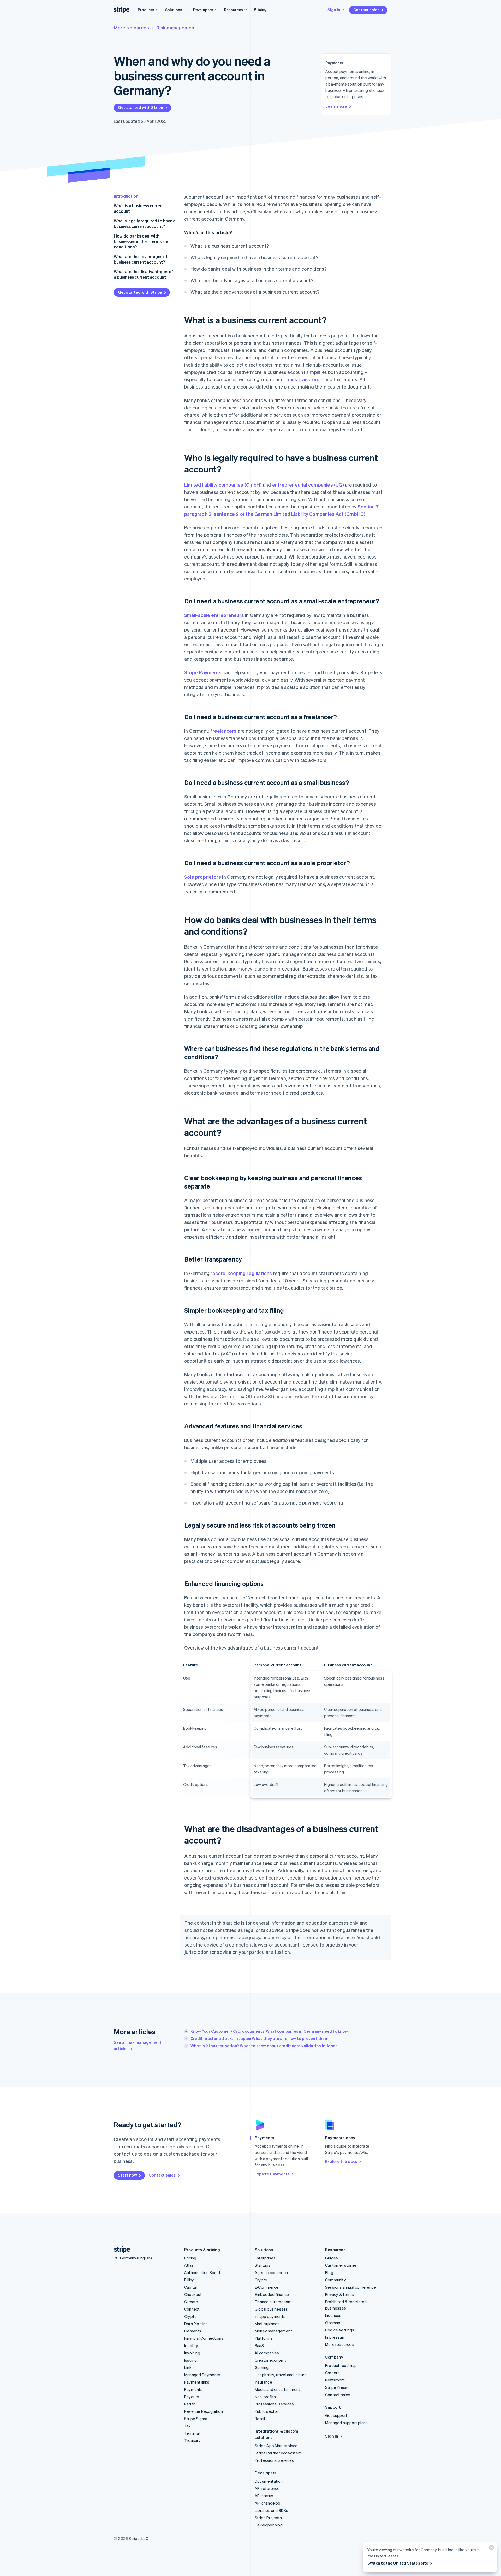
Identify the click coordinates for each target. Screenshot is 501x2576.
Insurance (263, 2382)
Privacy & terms (339, 2294)
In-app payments (270, 2316)
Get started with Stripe (141, 107)
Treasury (192, 2440)
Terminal (192, 2433)
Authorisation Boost (202, 2272)
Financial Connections (204, 2338)
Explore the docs (341, 2161)
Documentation (269, 2481)
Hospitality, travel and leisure (281, 2375)
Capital (190, 2287)
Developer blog (269, 2525)
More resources (131, 28)
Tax (188, 2426)
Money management (273, 2331)
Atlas (189, 2265)
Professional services (274, 2404)
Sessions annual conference (351, 2287)
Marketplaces (267, 2324)
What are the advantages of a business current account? (142, 259)
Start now (127, 2175)
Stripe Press (336, 2387)
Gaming (262, 2367)
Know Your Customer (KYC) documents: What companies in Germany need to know (269, 2031)
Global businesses (271, 2309)
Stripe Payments (203, 672)
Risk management (176, 28)
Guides (332, 2258)
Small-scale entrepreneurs (214, 615)
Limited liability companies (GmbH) (223, 485)
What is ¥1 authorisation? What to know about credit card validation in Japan (264, 2046)
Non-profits (265, 2397)
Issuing (190, 2360)
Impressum (335, 2337)
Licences (333, 2315)
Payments (193, 2389)
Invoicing (192, 2353)
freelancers (223, 731)
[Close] (491, 2549)
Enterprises (265, 2258)
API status (264, 2496)
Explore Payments (272, 2174)
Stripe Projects (268, 2518)
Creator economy (271, 2360)
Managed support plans (346, 2423)
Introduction (126, 196)
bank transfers (303, 379)
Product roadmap (341, 2365)
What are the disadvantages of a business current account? (144, 274)
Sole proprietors (203, 877)
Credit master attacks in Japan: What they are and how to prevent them (260, 2038)
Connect (192, 2309)
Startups (263, 2265)
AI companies (267, 2353)
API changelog (268, 2503)
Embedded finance (272, 2294)
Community (336, 2280)
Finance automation (273, 2302)
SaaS (259, 2345)
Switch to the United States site (398, 2563)
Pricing (260, 9)
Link (188, 2367)
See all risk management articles (138, 2045)
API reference (267, 2488)
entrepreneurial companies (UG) (308, 485)
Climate (191, 2302)
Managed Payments (202, 2375)
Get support (336, 2415)
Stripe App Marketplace (276, 2446)
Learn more (336, 106)
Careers (332, 2373)
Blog (329, 2272)
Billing (189, 2280)
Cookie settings (340, 2330)
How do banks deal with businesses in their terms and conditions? (142, 241)
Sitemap (333, 2323)
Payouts (192, 2397)
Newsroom (335, 2380)
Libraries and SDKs (272, 2510)
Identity (191, 2345)
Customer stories (341, 2265)
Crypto (190, 2316)
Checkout (193, 2294)
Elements (193, 2331)
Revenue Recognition (204, 2411)
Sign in (334, 10)
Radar (189, 2404)
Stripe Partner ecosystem (278, 2453)
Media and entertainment (278, 2389)
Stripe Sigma (196, 2419)
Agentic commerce (272, 2272)
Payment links (197, 2382)
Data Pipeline (196, 2324)
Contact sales (366, 10)
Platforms (264, 2338)
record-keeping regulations (241, 1273)
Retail (260, 2419)
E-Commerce (267, 2287)
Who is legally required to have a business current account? (145, 223)
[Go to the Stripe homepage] (120, 2250)
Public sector (267, 2411)
